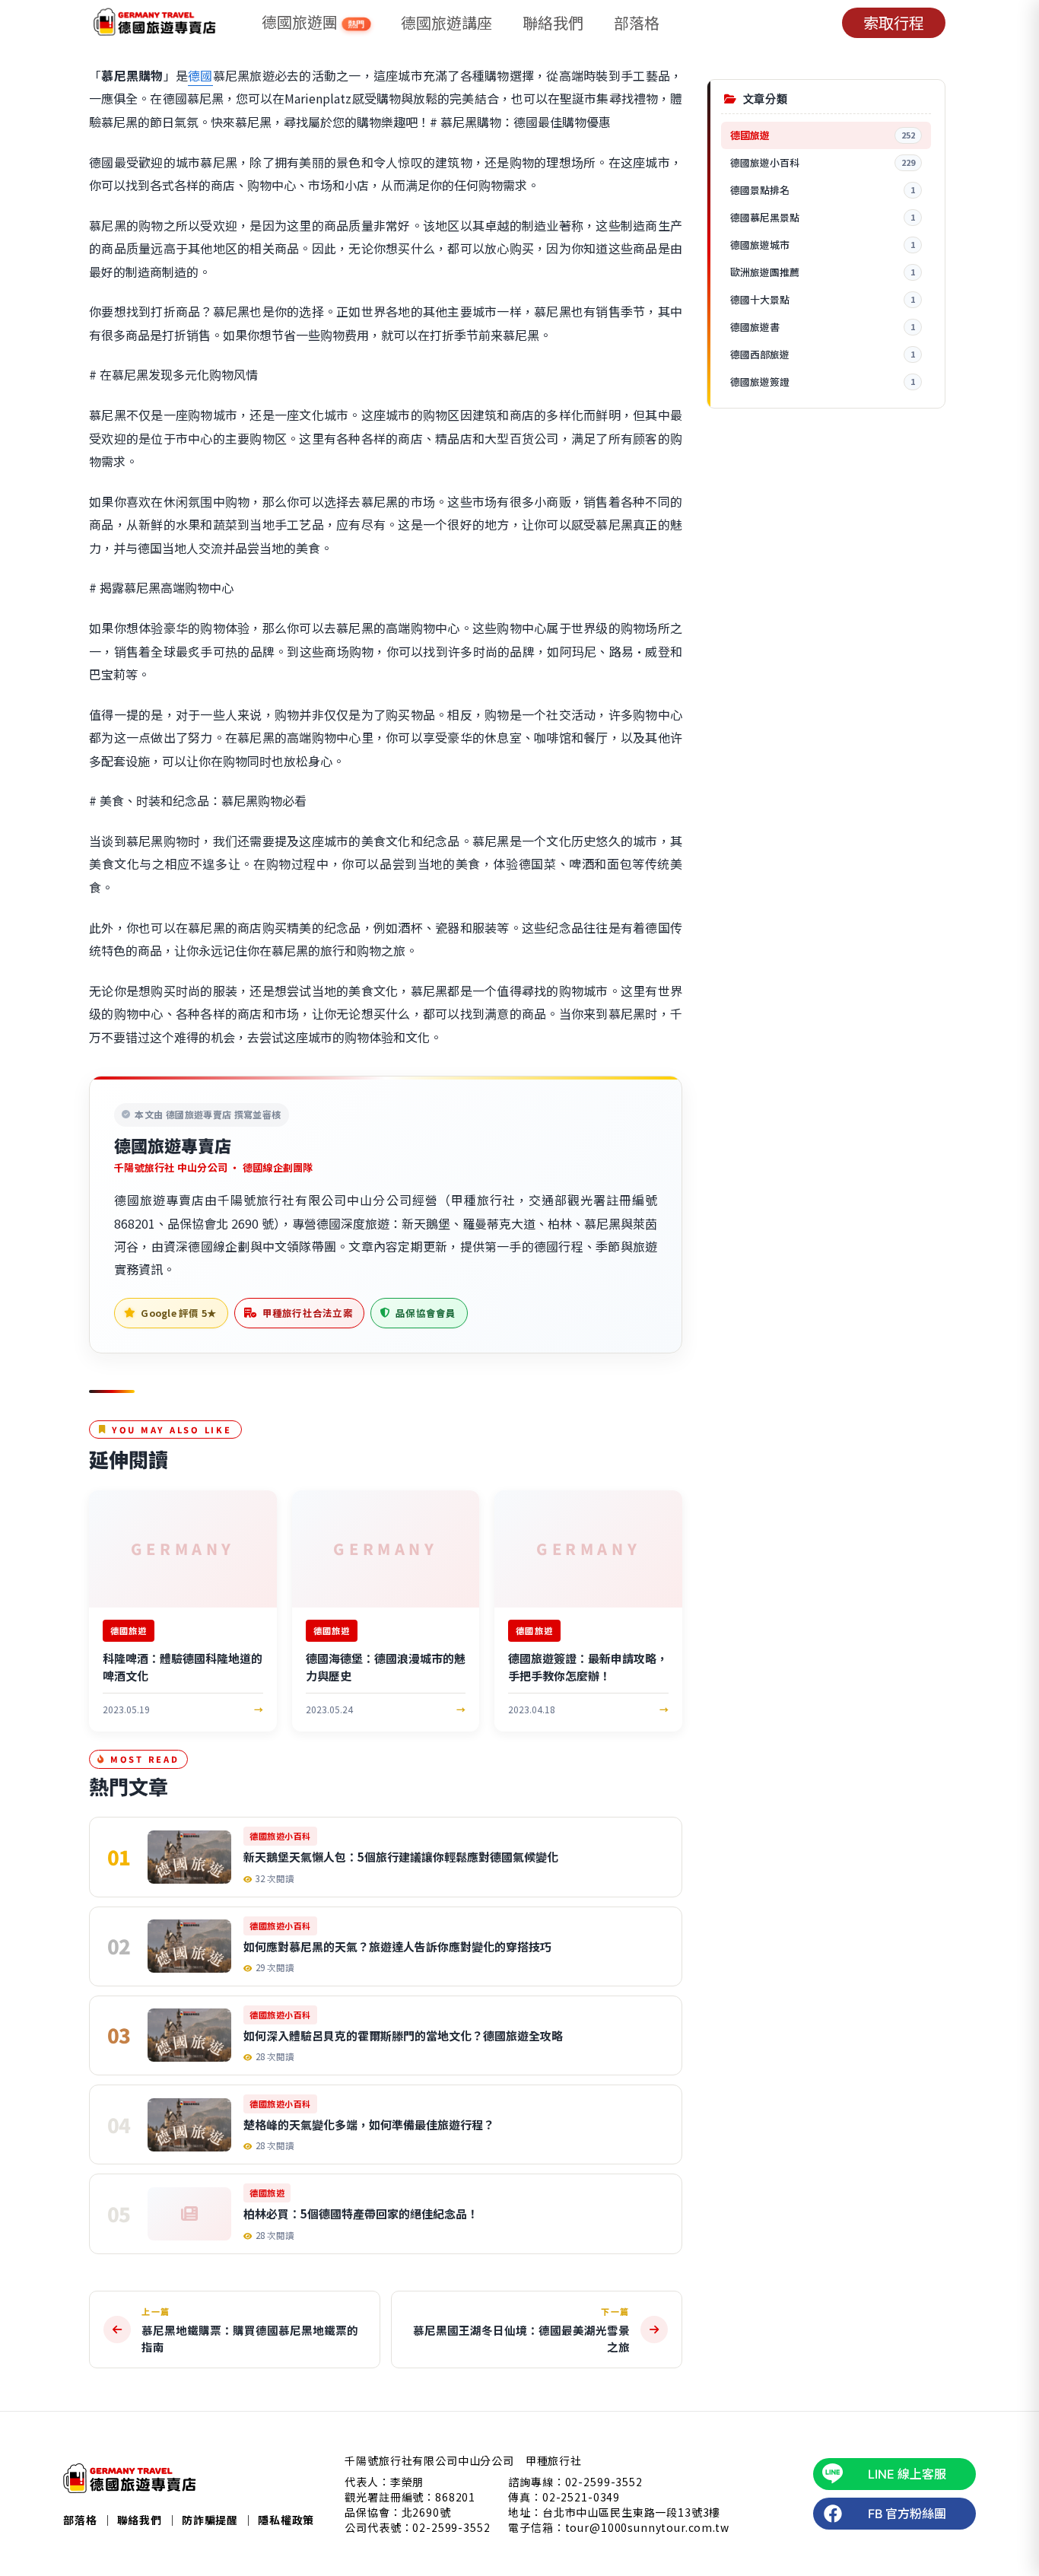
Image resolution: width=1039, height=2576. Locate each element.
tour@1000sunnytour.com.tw (647, 2527)
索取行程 (894, 22)
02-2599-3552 (451, 2527)
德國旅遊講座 (446, 23)
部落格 (637, 23)
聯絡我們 (553, 23)
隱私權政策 (286, 2520)
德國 (200, 75)
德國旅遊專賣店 (173, 1145)
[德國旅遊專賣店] (155, 23)
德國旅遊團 (314, 22)
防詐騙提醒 (210, 2520)
